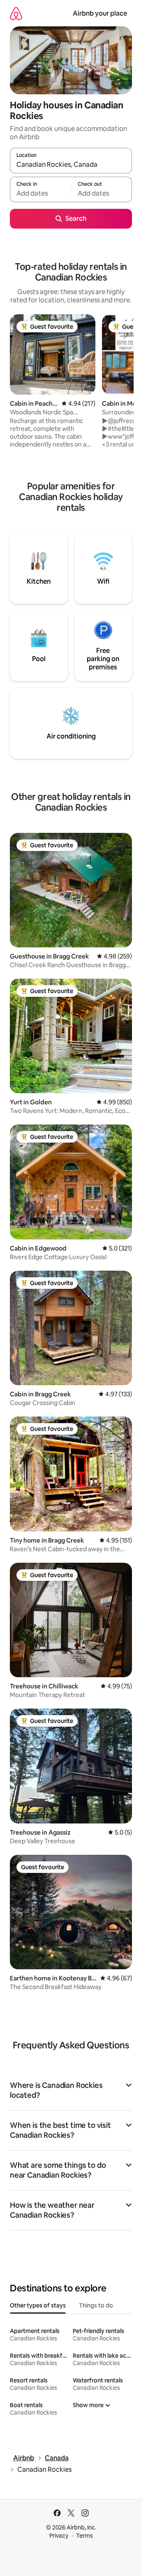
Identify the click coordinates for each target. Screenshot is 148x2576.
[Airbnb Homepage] (16, 13)
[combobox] (71, 164)
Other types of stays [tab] (38, 2305)
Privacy (59, 2536)
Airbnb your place (100, 13)
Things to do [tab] (96, 2305)
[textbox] (40, 193)
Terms (84, 2536)
